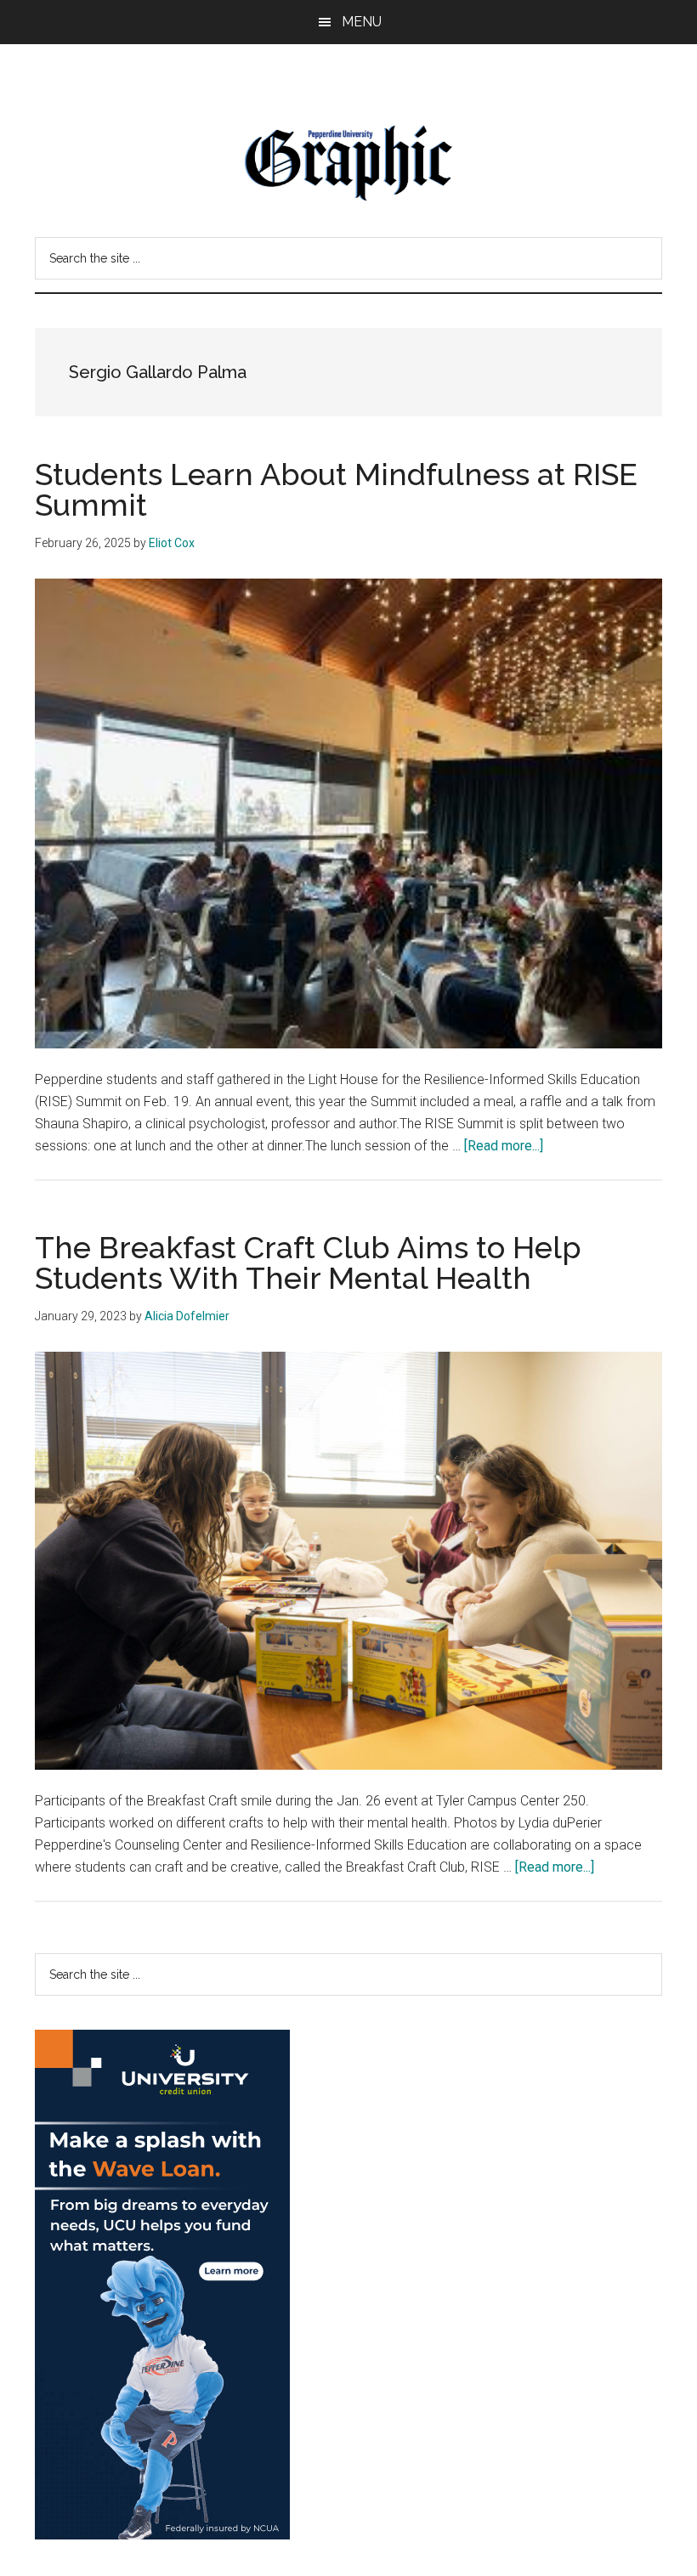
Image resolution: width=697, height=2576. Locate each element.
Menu (362, 22)
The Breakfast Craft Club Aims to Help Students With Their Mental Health (308, 1263)
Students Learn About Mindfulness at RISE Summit (336, 489)
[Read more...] (504, 1146)
